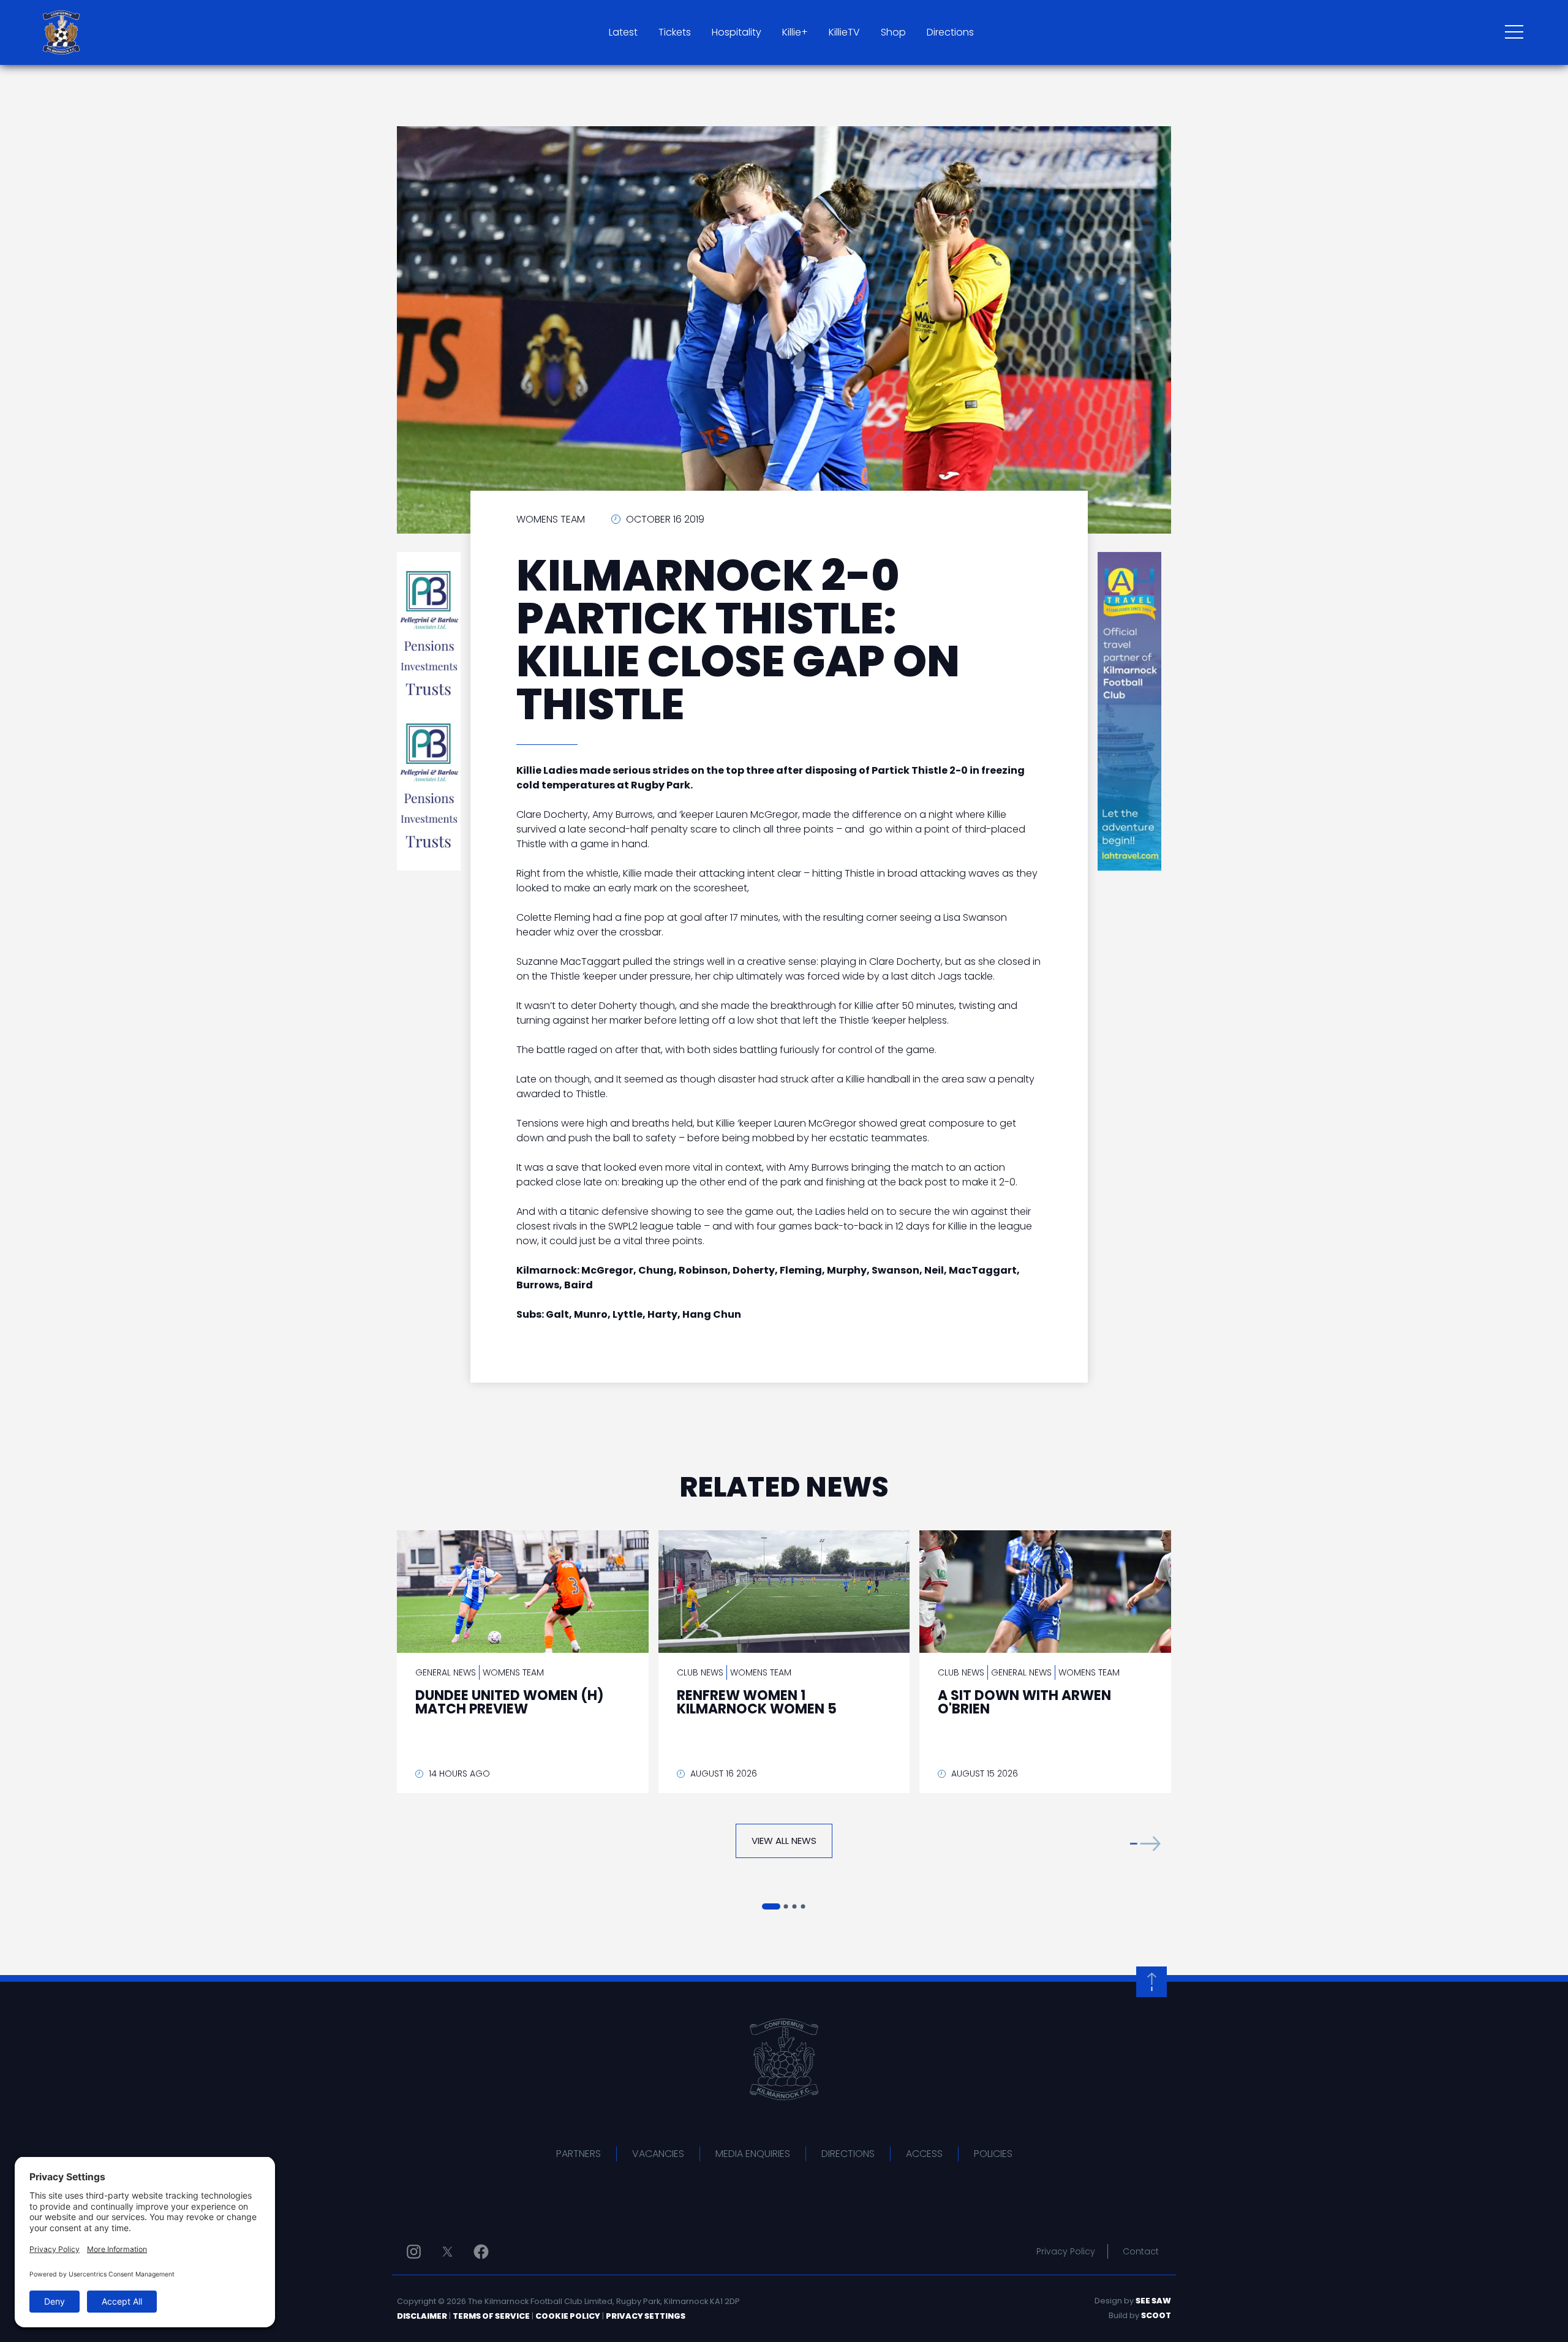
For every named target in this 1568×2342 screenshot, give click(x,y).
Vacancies (658, 2154)
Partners (579, 2154)
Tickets (675, 32)
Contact (1141, 2251)
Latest (623, 32)
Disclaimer (422, 2316)
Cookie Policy (568, 2316)
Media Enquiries (753, 2154)
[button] (1145, 1844)
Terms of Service (491, 2316)
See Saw (1153, 2301)
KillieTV (844, 32)
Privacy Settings (646, 2316)
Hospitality (737, 32)
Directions (950, 32)
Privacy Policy (1066, 2251)
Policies (993, 2154)
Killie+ (795, 32)
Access (924, 2154)
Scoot (1156, 2315)
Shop (893, 32)
